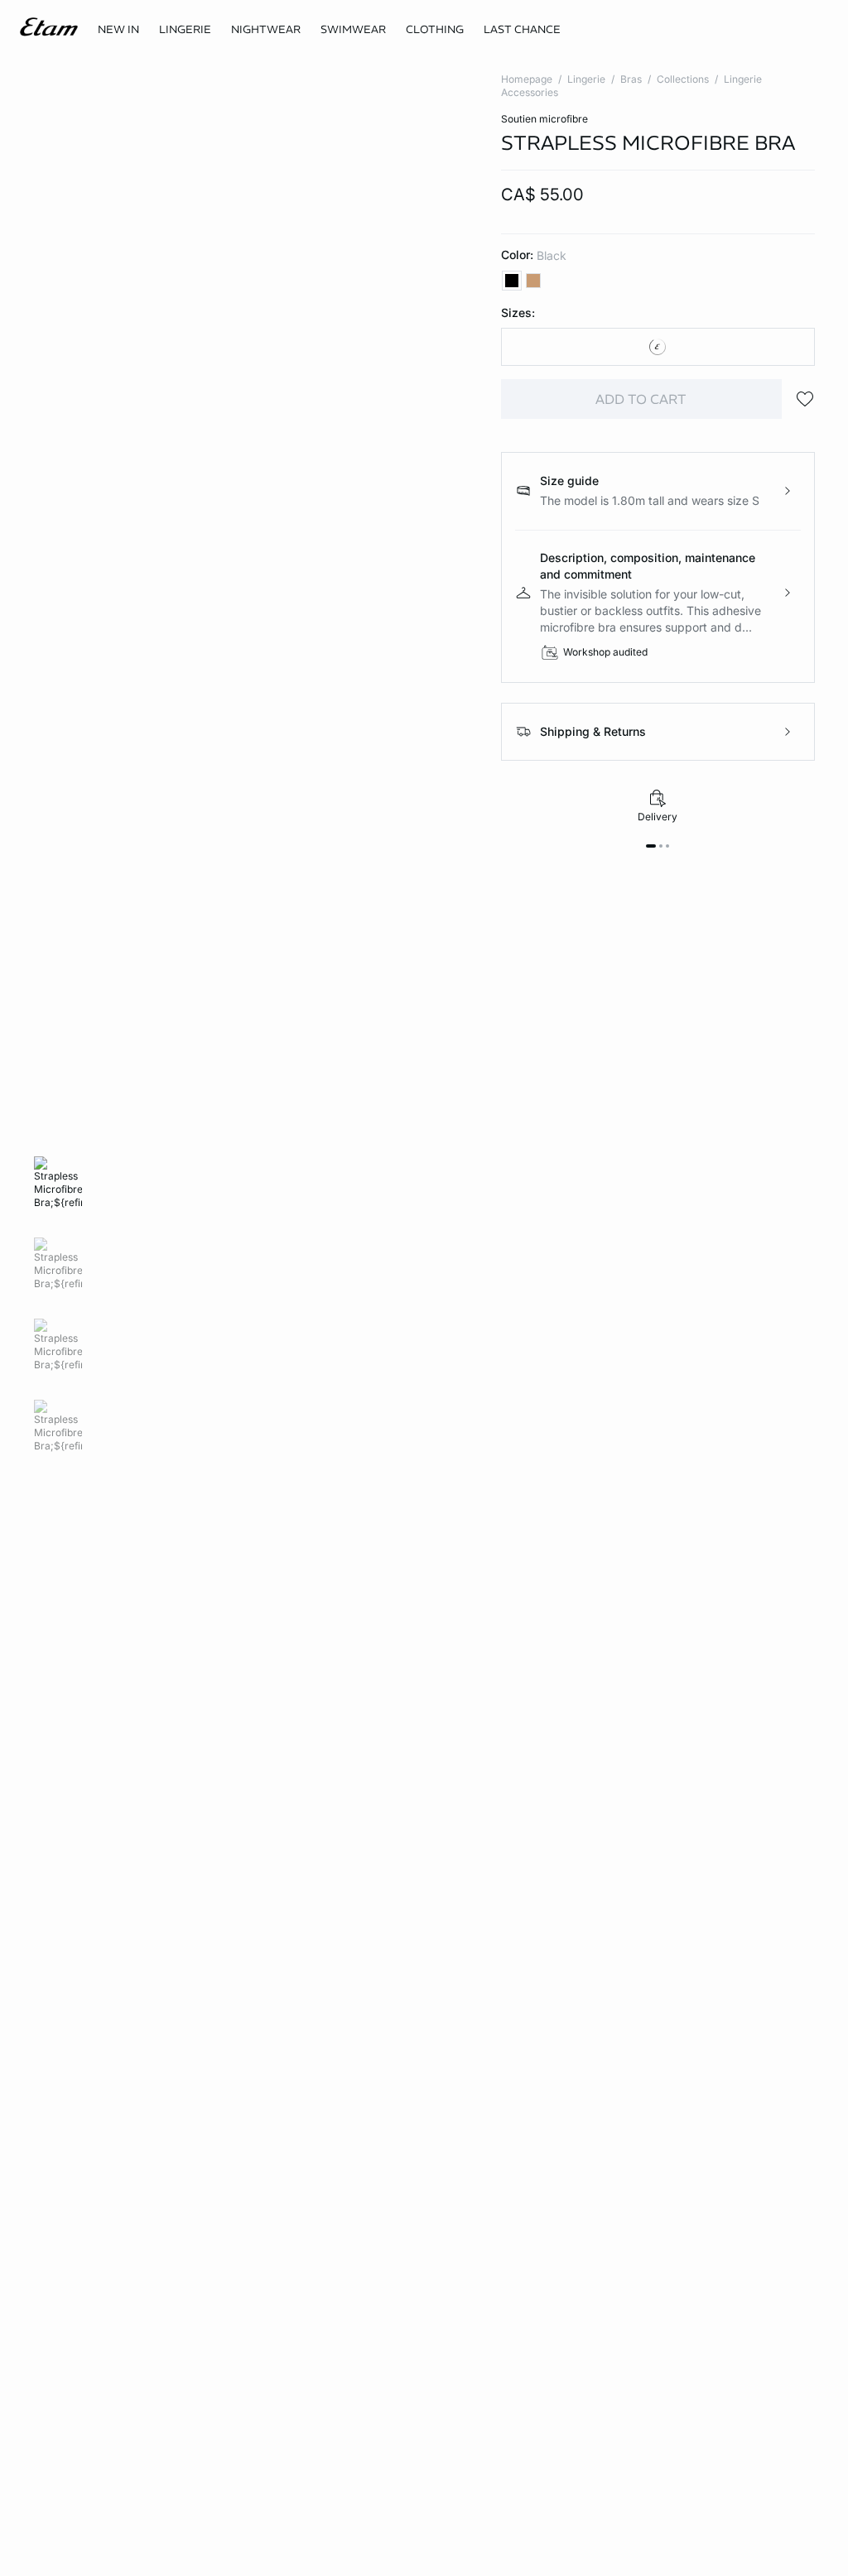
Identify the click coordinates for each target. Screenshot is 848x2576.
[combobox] (658, 347)
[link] (118, 30)
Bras (631, 79)
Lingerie (586, 79)
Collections (683, 79)
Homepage (527, 79)
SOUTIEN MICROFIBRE (544, 119)
